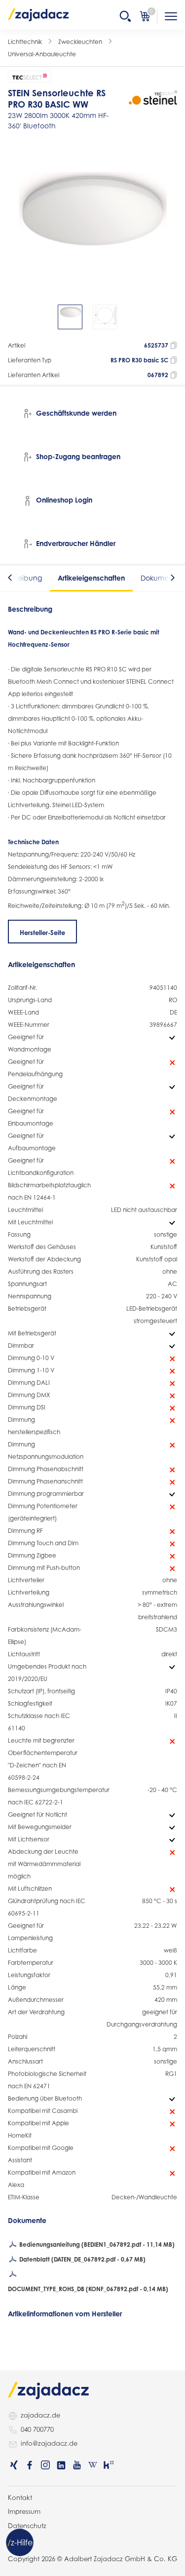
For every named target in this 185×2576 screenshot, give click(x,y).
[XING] (14, 2465)
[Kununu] (109, 2465)
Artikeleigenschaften (91, 578)
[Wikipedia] (93, 2465)
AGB (15, 2539)
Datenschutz (27, 2526)
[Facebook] (30, 2465)
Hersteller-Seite (42, 933)
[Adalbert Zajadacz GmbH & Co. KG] (38, 14)
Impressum (24, 2511)
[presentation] (15, 317)
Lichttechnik (25, 42)
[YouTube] (77, 2465)
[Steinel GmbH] (153, 98)
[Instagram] (45, 2465)
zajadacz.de (40, 2415)
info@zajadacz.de (49, 2443)
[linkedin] (61, 2465)
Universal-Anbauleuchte (42, 54)
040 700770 (37, 2429)
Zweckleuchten (80, 42)
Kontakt (20, 2498)
